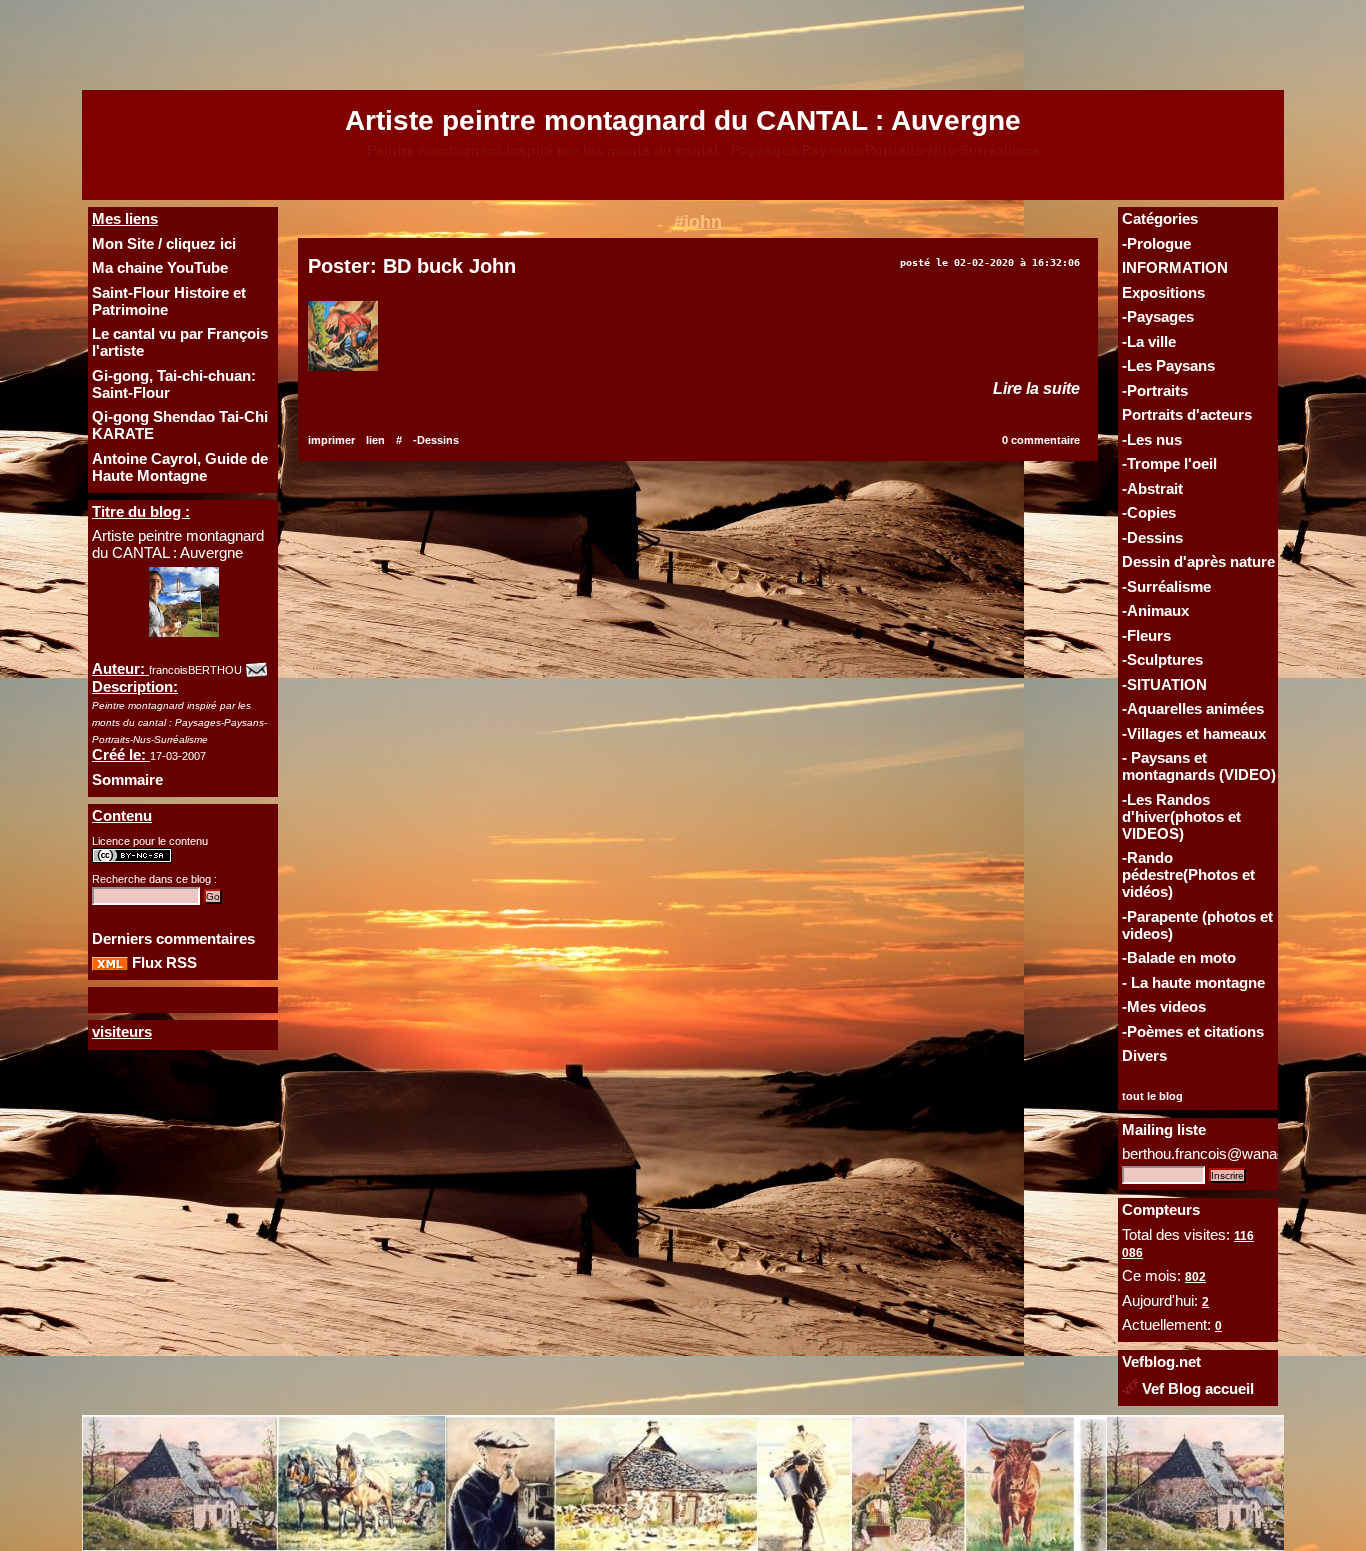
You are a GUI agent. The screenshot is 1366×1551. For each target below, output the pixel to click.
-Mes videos (1164, 1006)
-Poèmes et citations (1193, 1031)
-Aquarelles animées (1193, 708)
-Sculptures (1162, 659)
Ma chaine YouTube (160, 267)
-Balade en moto (1179, 957)
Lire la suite (1036, 388)
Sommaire (127, 779)
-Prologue (1156, 243)
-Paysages (1158, 316)
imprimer (331, 440)
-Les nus (1152, 439)
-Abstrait (1152, 488)
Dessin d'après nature (1198, 561)
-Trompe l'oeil (1169, 463)
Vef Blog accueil (1196, 1388)
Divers (1144, 1055)
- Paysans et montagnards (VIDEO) (1199, 766)
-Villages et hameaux (1194, 733)
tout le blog (1152, 1096)
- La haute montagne (1193, 982)
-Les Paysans (1168, 365)
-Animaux (1155, 610)
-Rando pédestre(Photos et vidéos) (1188, 874)
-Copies (1149, 512)
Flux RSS (162, 962)
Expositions (1163, 292)
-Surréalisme (1166, 586)
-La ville (1149, 341)
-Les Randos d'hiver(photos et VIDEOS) (1181, 816)
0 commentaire (1041, 440)
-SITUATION (1164, 684)
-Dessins (1152, 537)
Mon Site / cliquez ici (164, 243)
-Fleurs (1146, 635)
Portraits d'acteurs (1187, 414)
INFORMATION (1175, 267)
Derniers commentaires (173, 938)
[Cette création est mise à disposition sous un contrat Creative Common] (132, 859)
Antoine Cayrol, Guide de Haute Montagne (180, 467)
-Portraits (1155, 390)
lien (375, 440)
